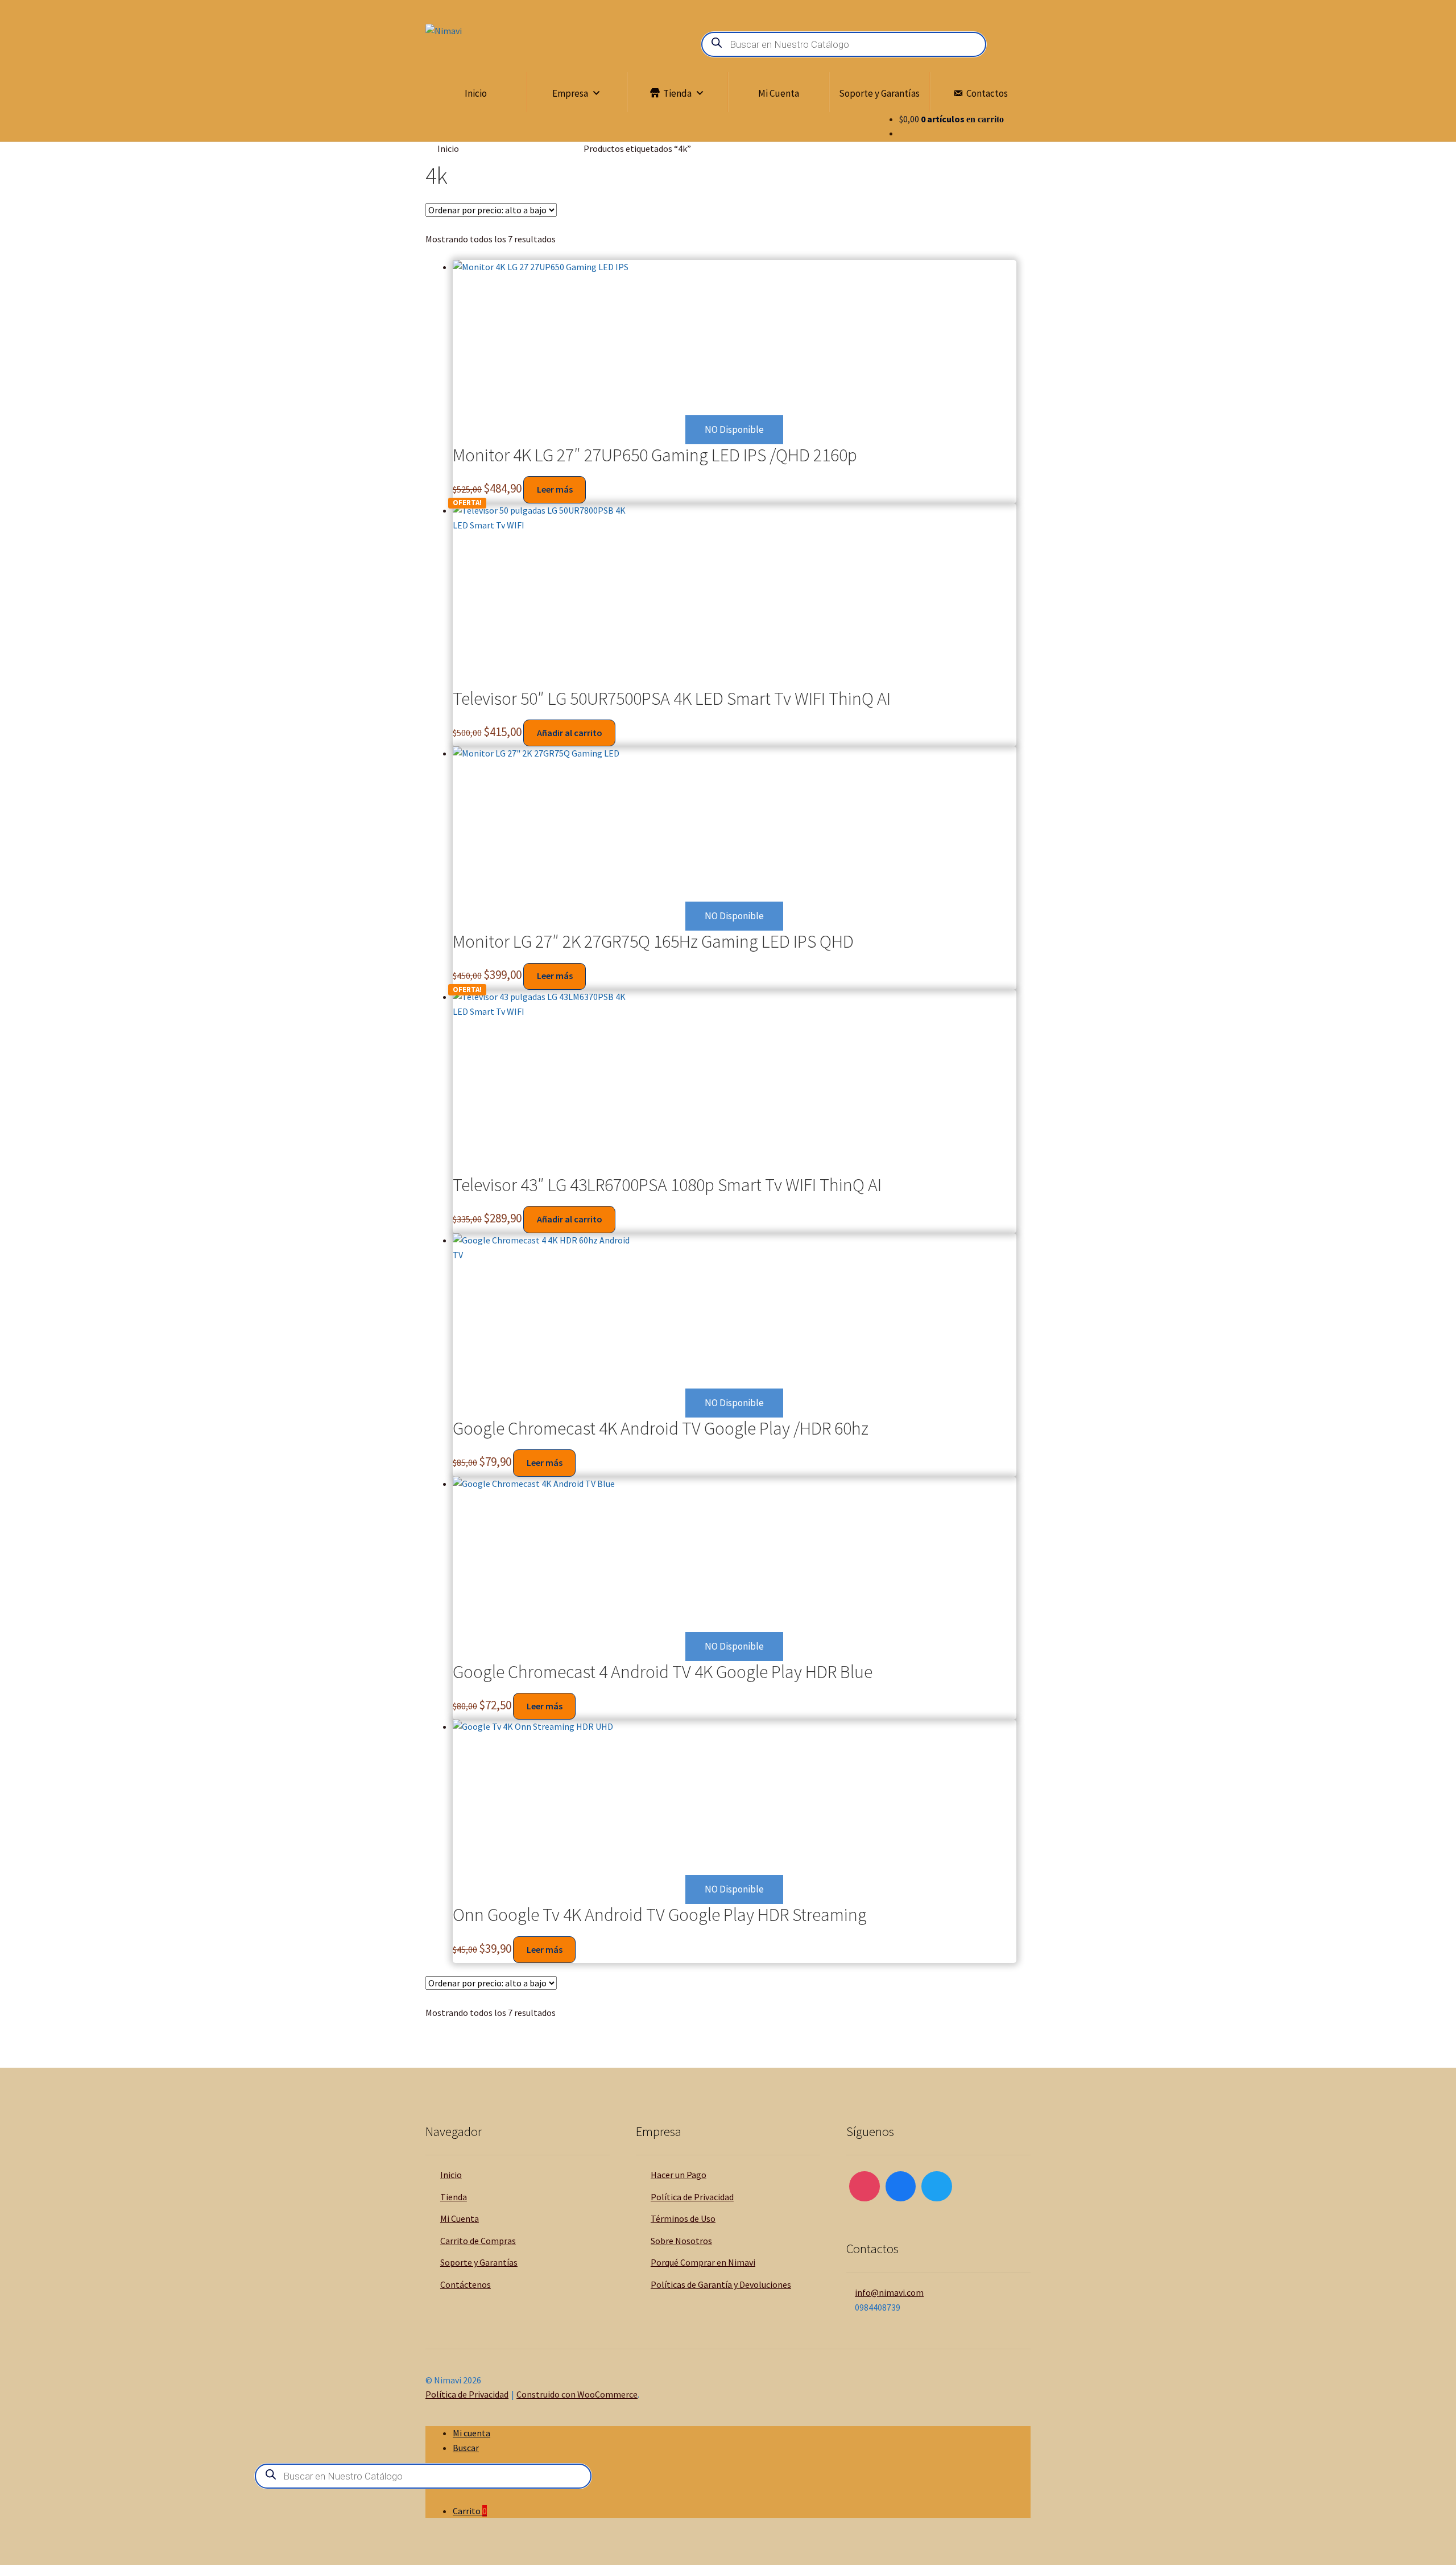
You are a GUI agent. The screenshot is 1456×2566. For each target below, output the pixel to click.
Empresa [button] (570, 93)
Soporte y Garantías (879, 93)
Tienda (677, 93)
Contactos (987, 93)
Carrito (470, 2511)
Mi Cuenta (779, 93)
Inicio (476, 93)
